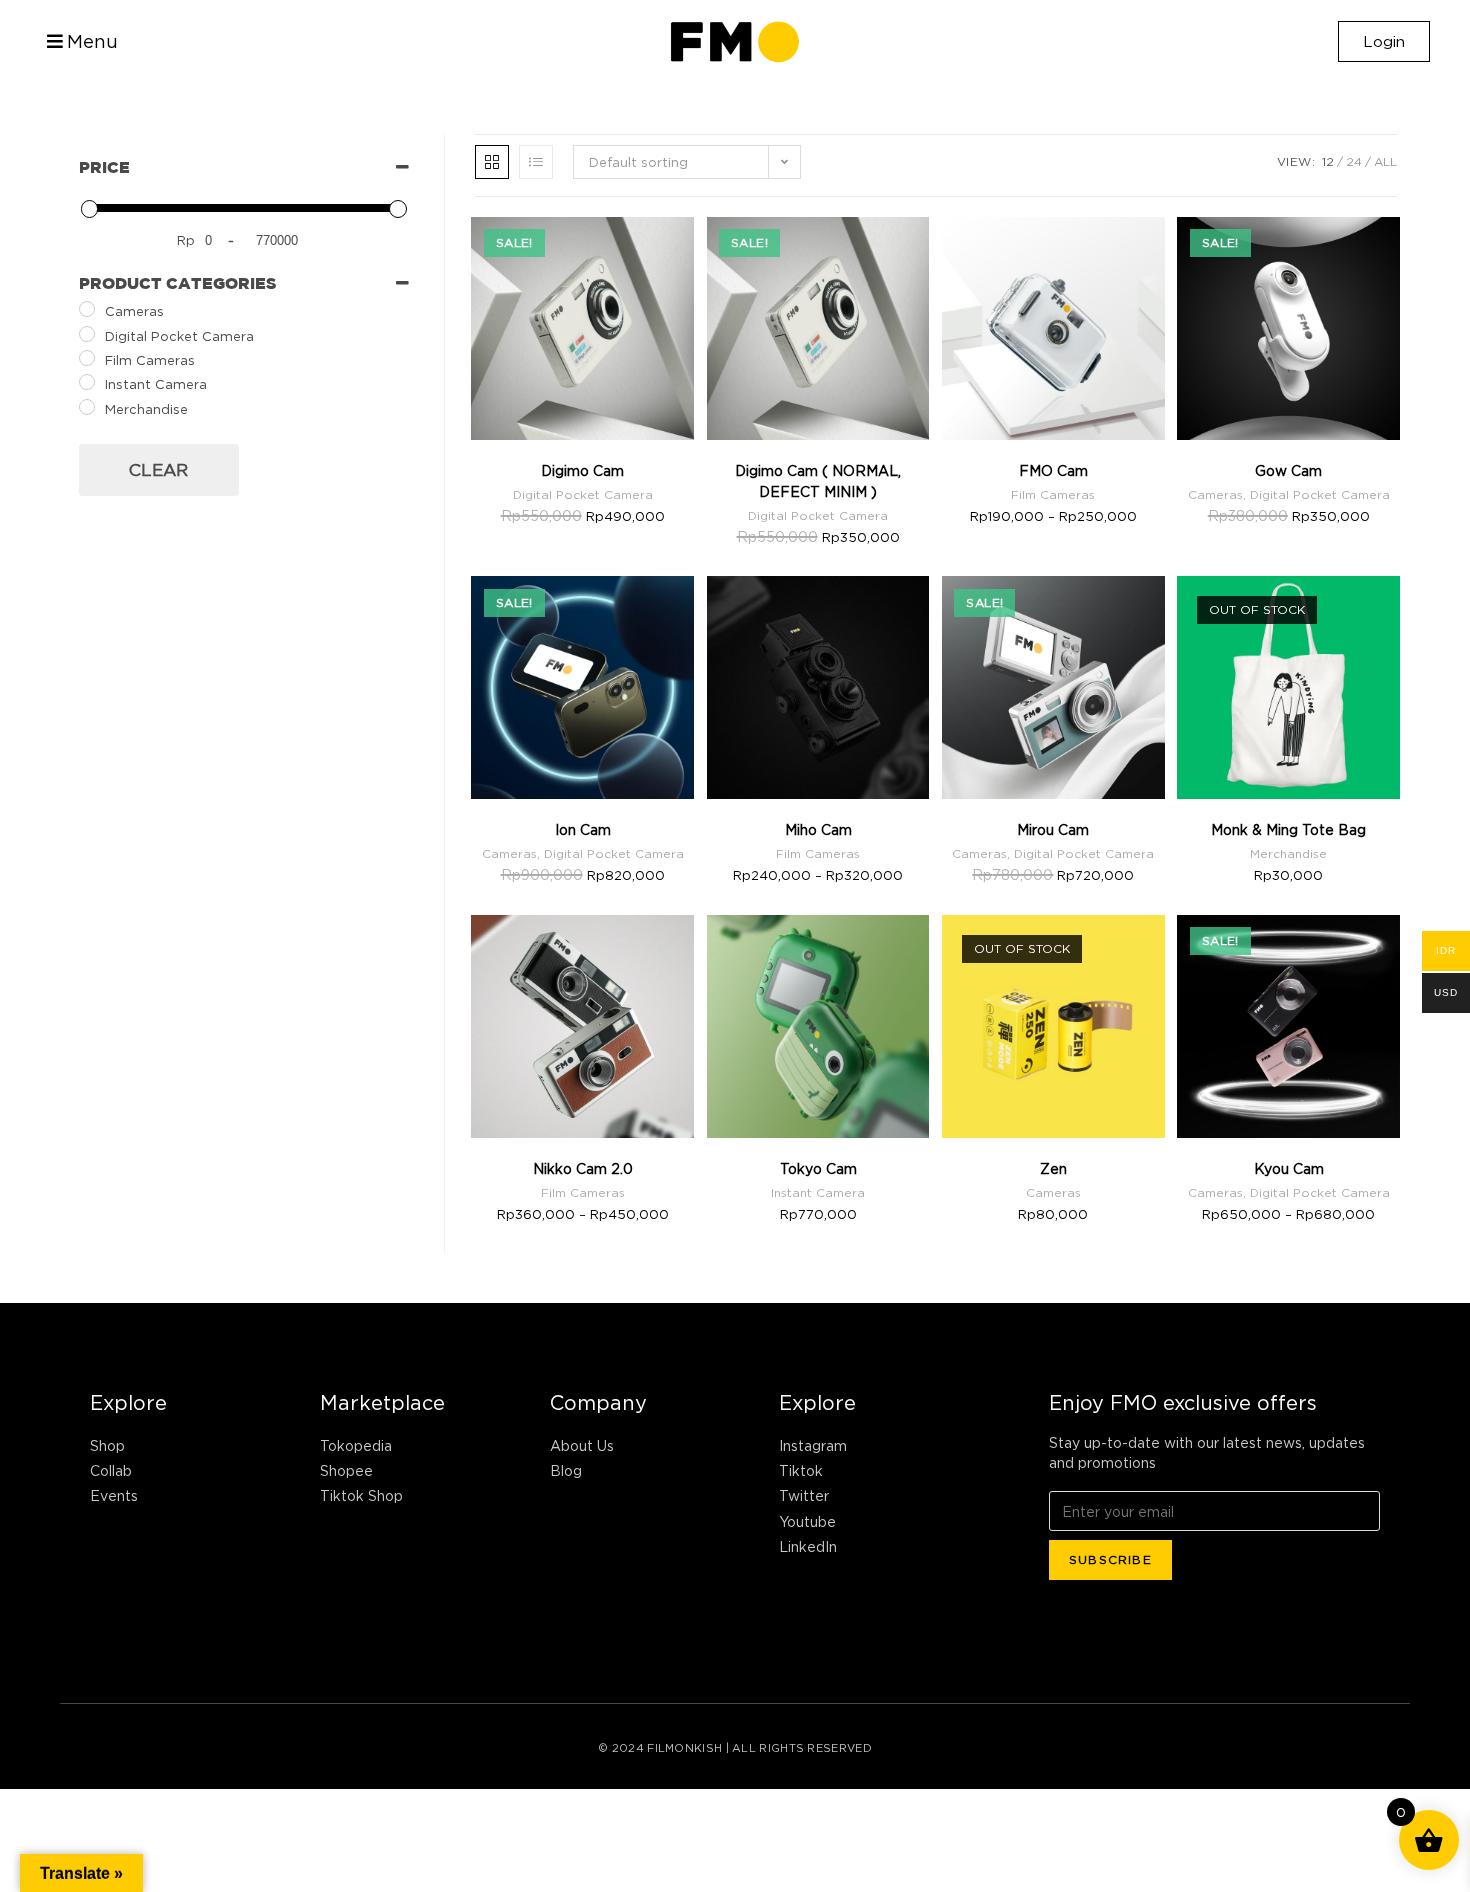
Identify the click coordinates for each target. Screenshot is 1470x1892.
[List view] (536, 162)
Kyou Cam (1289, 1168)
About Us (582, 1445)
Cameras (1215, 494)
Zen (1053, 1168)
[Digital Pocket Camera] (87, 334)
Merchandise (1288, 853)
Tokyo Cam (818, 1168)
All (1385, 161)
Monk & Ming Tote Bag (1288, 829)
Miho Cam (818, 829)
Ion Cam (583, 829)
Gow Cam (1288, 470)
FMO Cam (1053, 470)
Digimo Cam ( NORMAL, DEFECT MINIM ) (818, 481)
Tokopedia (356, 1445)
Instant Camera (818, 1192)
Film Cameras (1053, 494)
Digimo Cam (582, 470)
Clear (158, 470)
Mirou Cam (1053, 829)
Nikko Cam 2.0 (583, 1168)
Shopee (346, 1470)
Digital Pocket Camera (583, 494)
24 (1354, 161)
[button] (80, 42)
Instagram (813, 1445)
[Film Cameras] (87, 358)
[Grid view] (492, 162)
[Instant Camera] (87, 382)
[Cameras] (87, 309)
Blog (566, 1470)
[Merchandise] (87, 407)
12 (1328, 161)
